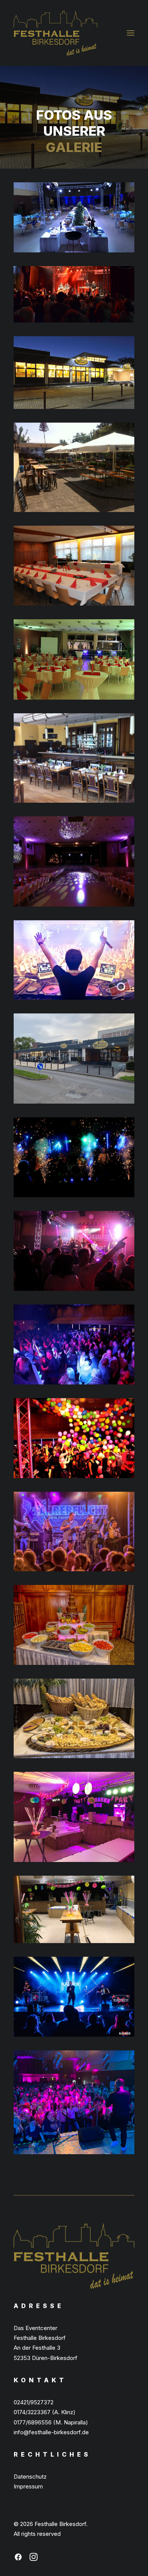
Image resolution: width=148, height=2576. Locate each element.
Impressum (28, 2486)
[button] (131, 33)
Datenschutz (30, 2477)
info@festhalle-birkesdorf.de (51, 2432)
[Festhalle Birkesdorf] (55, 33)
